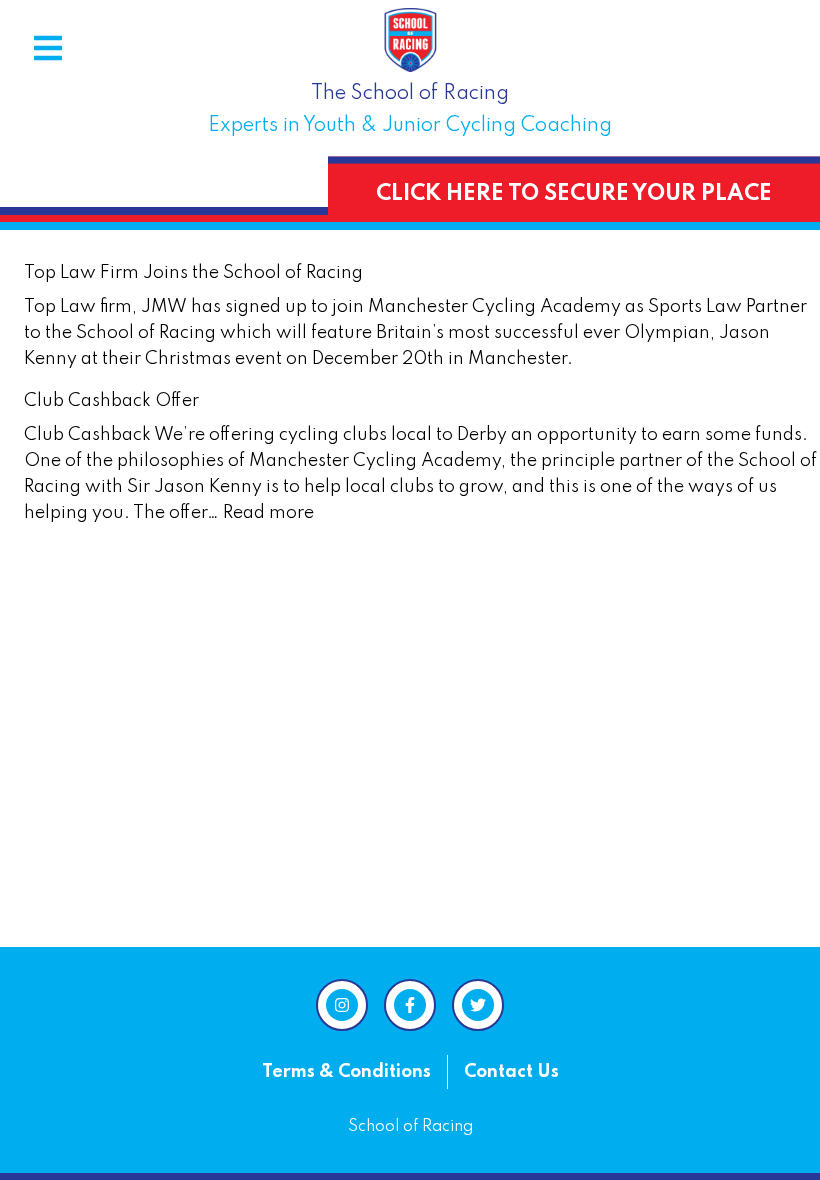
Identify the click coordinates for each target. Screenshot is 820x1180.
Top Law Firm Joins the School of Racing (193, 273)
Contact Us (511, 1072)
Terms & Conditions (346, 1072)
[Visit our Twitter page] (478, 1005)
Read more (268, 513)
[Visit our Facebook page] (410, 1005)
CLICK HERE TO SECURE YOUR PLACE (574, 194)
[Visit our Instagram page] (342, 1005)
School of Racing (410, 1127)
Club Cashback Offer (111, 401)
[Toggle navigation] (48, 48)
